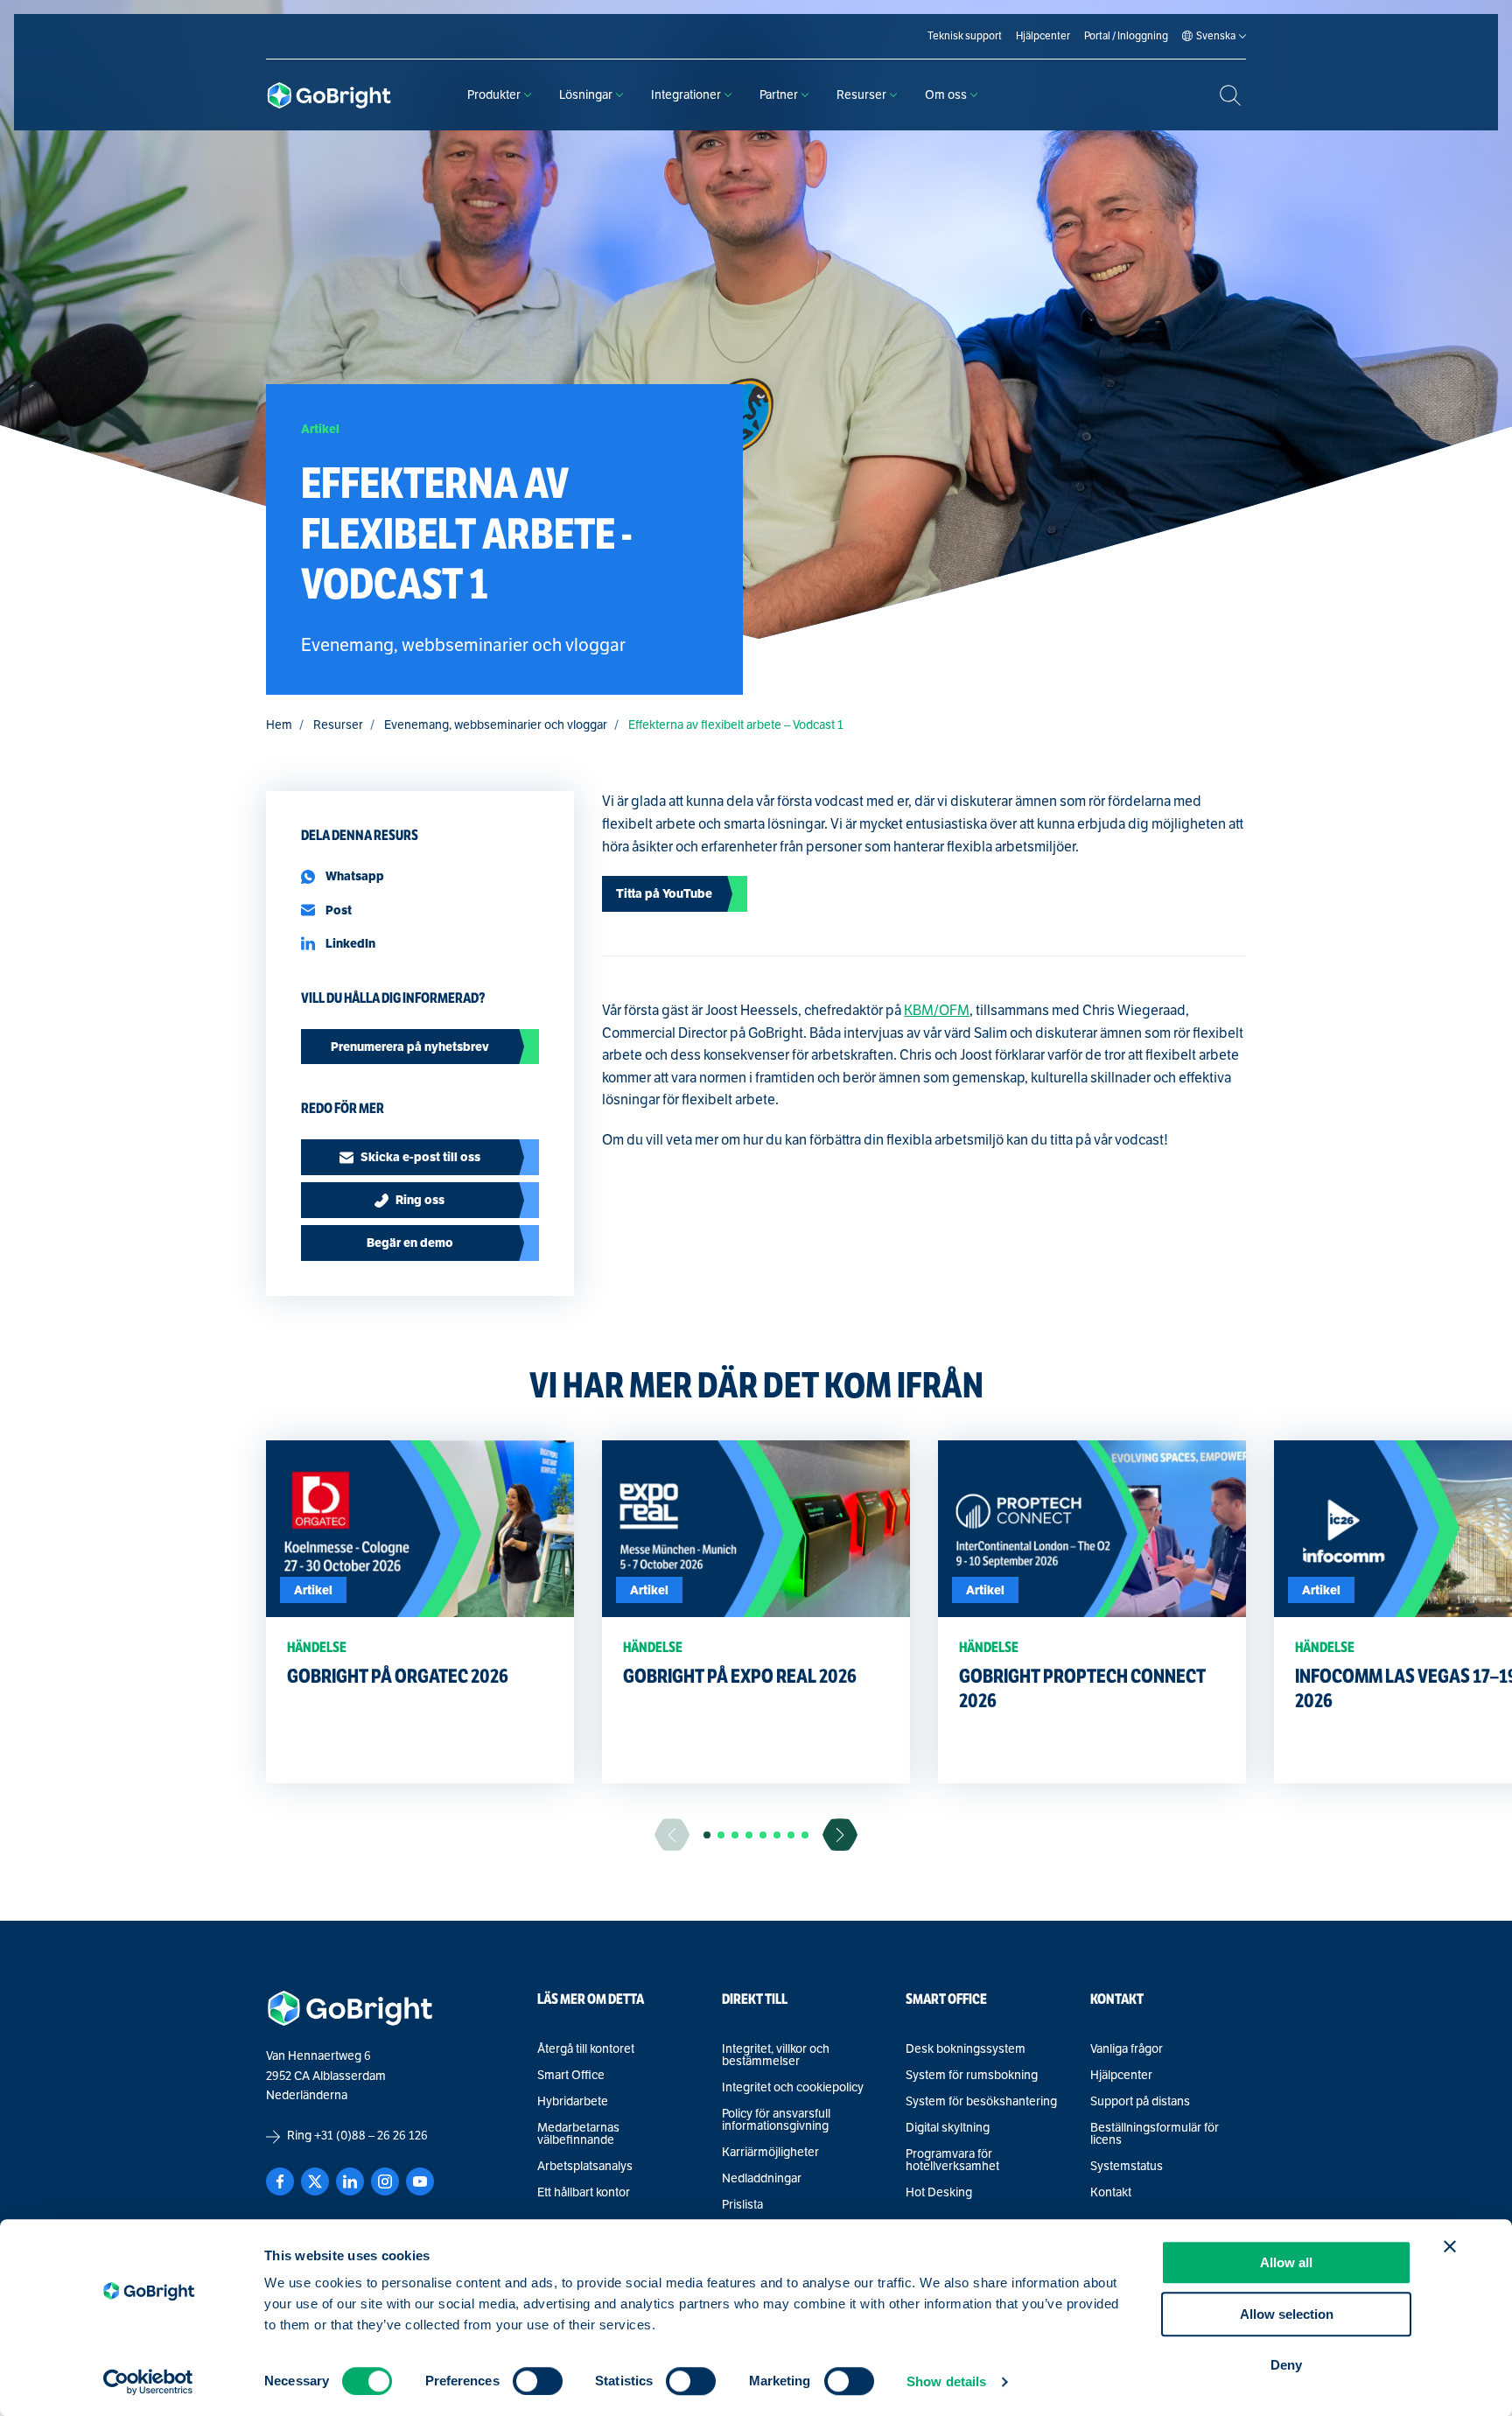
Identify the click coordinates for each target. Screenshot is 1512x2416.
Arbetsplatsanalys (585, 2167)
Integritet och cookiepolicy (793, 2088)
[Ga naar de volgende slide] (840, 1835)
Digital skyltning (948, 2128)
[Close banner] (1450, 2246)
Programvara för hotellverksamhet (952, 2160)
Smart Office (571, 2076)
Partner (779, 95)
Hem (279, 725)
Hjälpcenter (1121, 2076)
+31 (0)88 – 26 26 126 (371, 2136)
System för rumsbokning (972, 2076)
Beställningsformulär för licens (1155, 2134)
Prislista (742, 2205)
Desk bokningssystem (966, 2049)
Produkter (494, 95)
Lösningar (586, 95)
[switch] (538, 2381)
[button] (707, 1835)
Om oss (946, 95)
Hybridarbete (573, 2102)
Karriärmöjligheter (770, 2153)
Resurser (861, 95)
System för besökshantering (981, 2102)
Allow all (1286, 2262)
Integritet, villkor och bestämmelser (776, 2055)
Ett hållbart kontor (584, 2193)
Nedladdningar (762, 2179)
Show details (946, 2381)
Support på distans (1140, 2102)
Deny (1286, 2365)
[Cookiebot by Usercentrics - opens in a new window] (148, 2382)
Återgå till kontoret (586, 2049)
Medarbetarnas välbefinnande (578, 2134)
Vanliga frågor (1127, 2049)
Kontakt (1111, 2193)
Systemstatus (1127, 2167)
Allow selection (1287, 2314)
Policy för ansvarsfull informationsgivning (776, 2120)
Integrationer (686, 95)
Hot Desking (939, 2193)
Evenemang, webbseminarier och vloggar (496, 725)
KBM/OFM (937, 1011)
